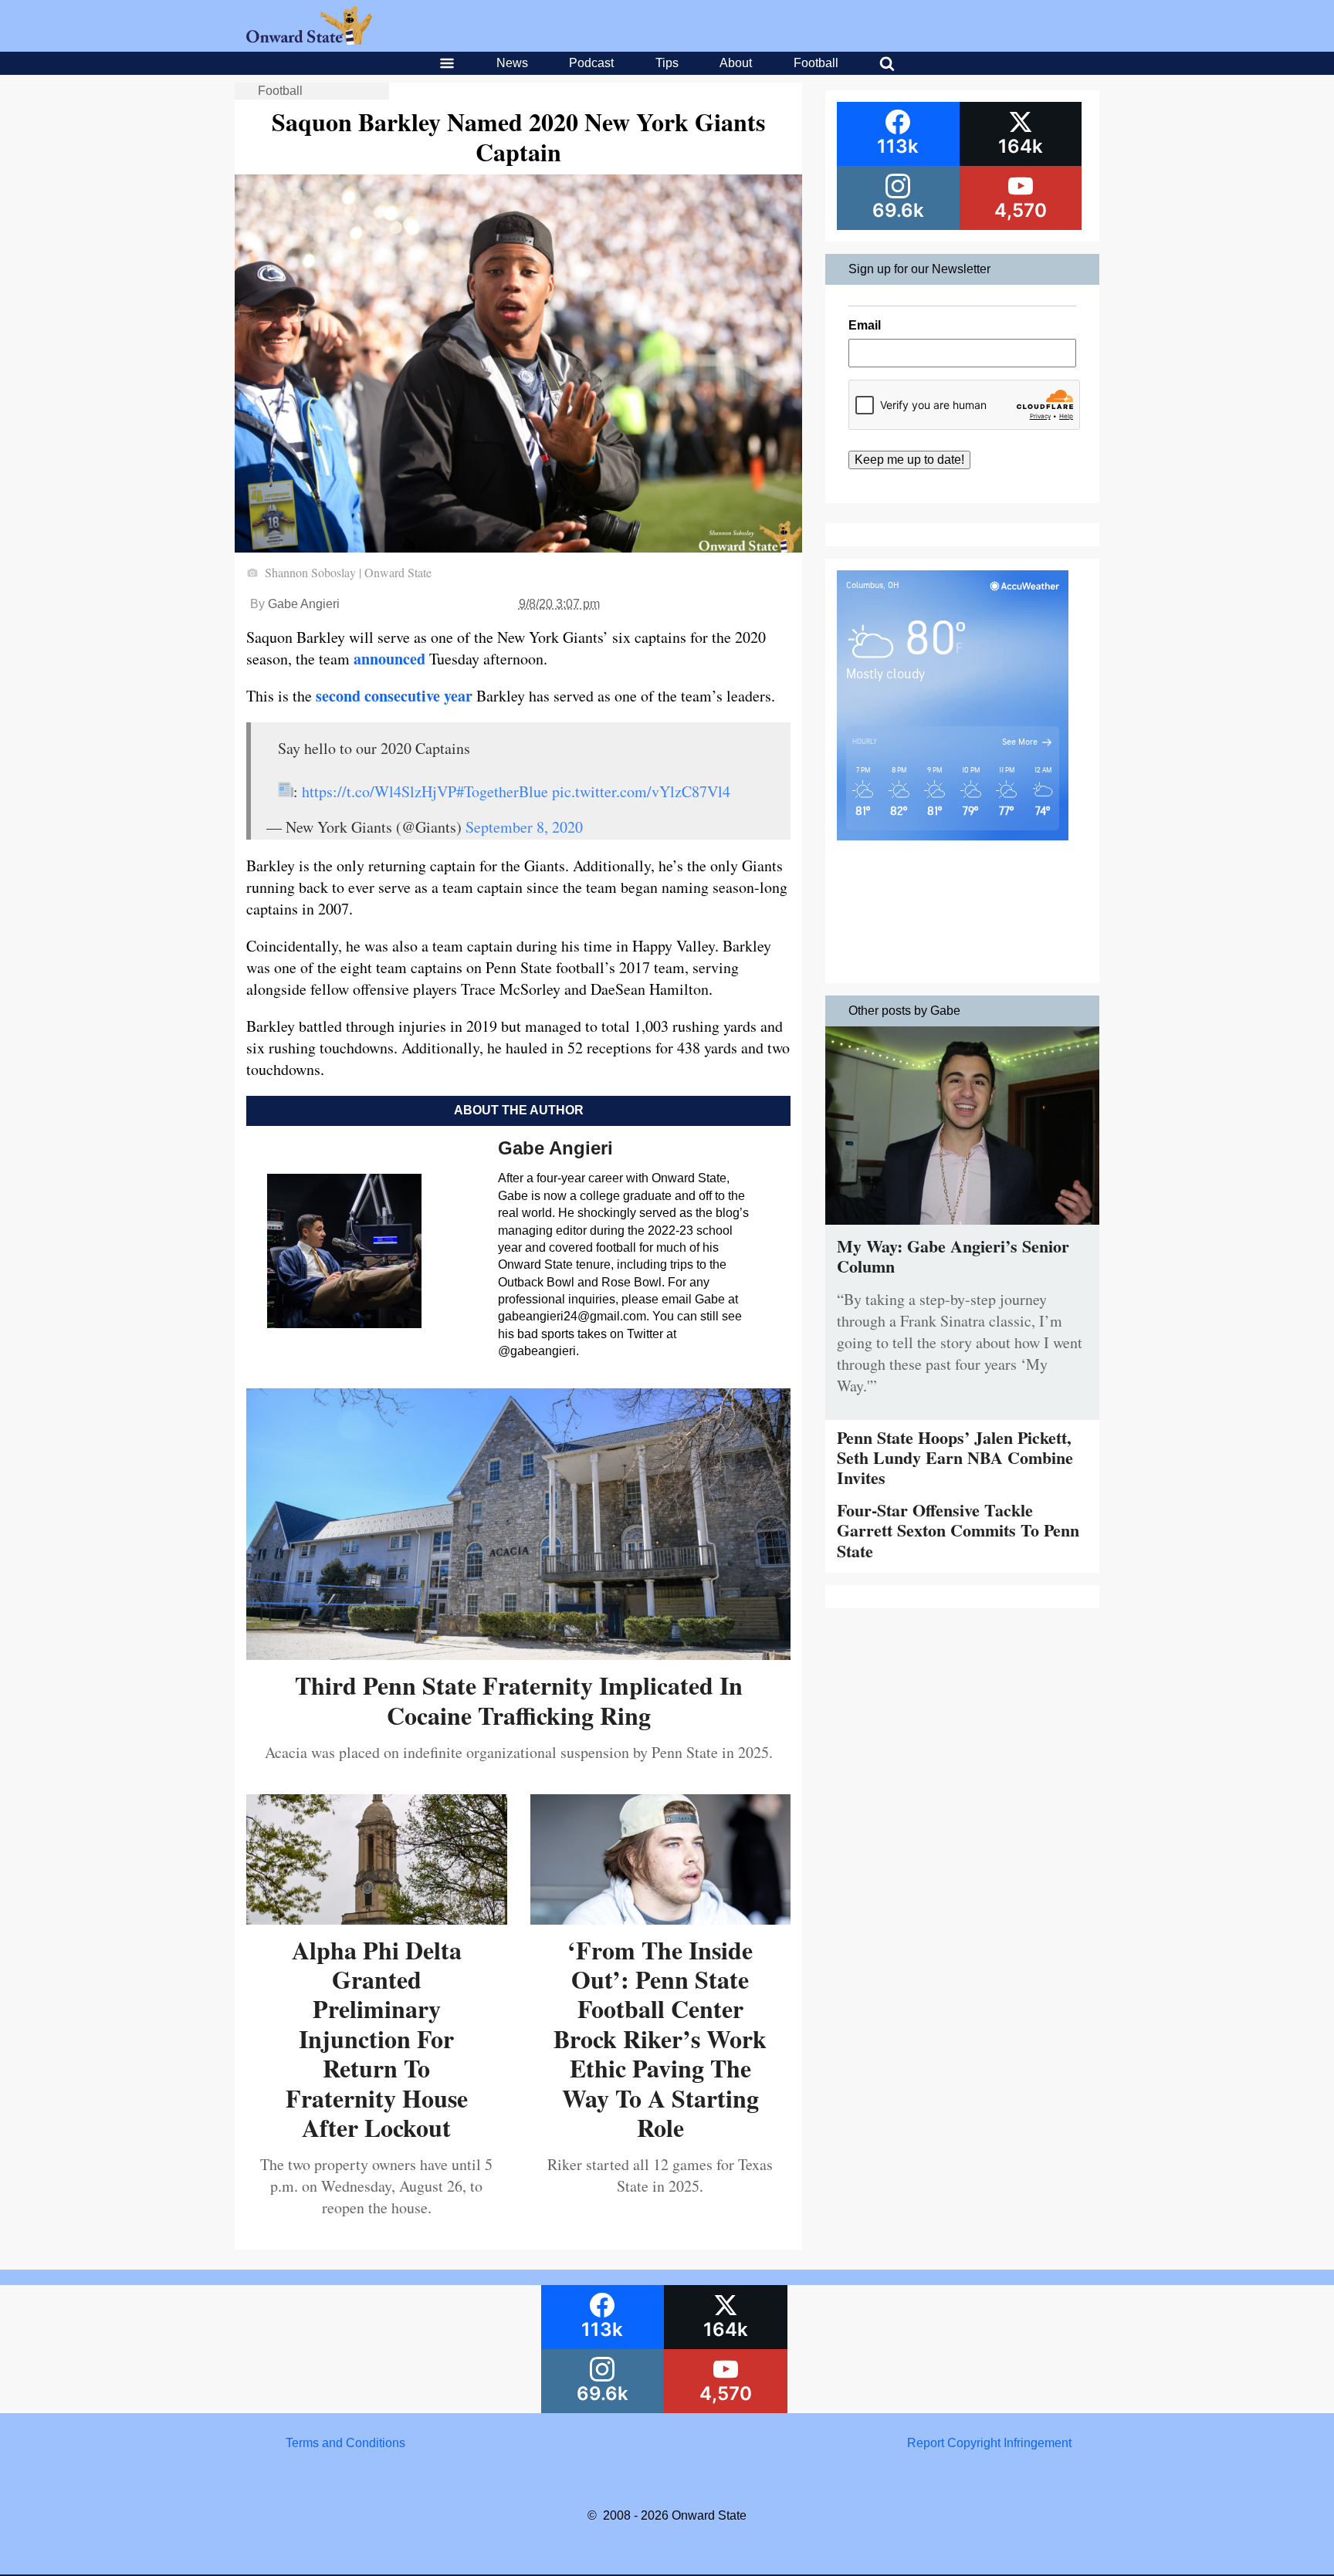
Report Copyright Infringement (989, 2443)
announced (389, 659)
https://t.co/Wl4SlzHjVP (379, 791)
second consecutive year (394, 696)
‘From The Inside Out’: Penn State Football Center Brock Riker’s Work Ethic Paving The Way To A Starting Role (660, 2038)
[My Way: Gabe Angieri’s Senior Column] (962, 1228)
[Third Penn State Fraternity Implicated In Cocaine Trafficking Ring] (518, 1654)
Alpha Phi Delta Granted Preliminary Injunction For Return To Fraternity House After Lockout (377, 2038)
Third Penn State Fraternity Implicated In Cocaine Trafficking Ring (519, 1700)
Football (816, 63)
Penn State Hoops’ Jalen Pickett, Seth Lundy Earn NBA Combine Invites (955, 1458)
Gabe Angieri (304, 604)
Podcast (591, 63)
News (512, 63)
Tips (667, 63)
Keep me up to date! (909, 460)
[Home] (309, 41)
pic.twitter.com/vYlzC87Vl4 (641, 791)
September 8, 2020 (524, 827)
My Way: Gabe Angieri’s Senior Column (953, 1256)
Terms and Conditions (345, 2443)
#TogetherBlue (502, 791)
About (736, 63)
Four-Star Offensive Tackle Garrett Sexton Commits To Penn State (958, 1530)
